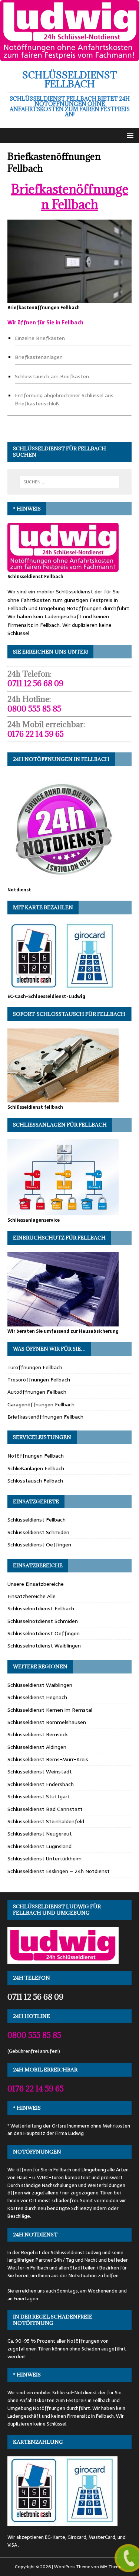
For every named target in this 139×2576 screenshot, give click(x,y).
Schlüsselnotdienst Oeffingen (44, 1633)
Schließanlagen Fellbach (36, 1468)
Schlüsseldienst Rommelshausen (47, 1722)
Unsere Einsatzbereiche (36, 1584)
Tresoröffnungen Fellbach (39, 1380)
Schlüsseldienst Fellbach (37, 1520)
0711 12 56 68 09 (35, 683)
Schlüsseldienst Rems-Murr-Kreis (48, 1759)
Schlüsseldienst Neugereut (40, 1834)
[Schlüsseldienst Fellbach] (69, 57)
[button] (129, 135)
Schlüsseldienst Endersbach (41, 1784)
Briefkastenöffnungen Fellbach (70, 197)
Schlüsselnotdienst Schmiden (43, 1621)
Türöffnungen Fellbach (35, 1367)
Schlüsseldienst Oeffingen (39, 1545)
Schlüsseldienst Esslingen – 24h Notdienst (59, 1871)
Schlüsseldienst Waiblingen (40, 1685)
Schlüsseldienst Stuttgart (39, 1796)
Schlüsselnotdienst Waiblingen (44, 1646)
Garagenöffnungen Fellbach (41, 1404)
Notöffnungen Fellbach (36, 1456)
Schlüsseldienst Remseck (38, 1734)
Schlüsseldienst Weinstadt (40, 1772)
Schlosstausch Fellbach (35, 1481)
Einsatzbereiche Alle (32, 1596)
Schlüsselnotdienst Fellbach (41, 1608)
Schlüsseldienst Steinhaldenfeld (46, 1821)
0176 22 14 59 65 (36, 734)
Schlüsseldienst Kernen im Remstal (50, 1710)
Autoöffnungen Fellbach (37, 1392)
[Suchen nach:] (70, 482)
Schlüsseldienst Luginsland (39, 1846)
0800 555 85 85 (34, 709)
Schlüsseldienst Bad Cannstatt (45, 1809)
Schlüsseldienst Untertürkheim (44, 1859)
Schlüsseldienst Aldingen (37, 1747)
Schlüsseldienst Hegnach (37, 1697)
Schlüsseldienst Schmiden (38, 1532)
